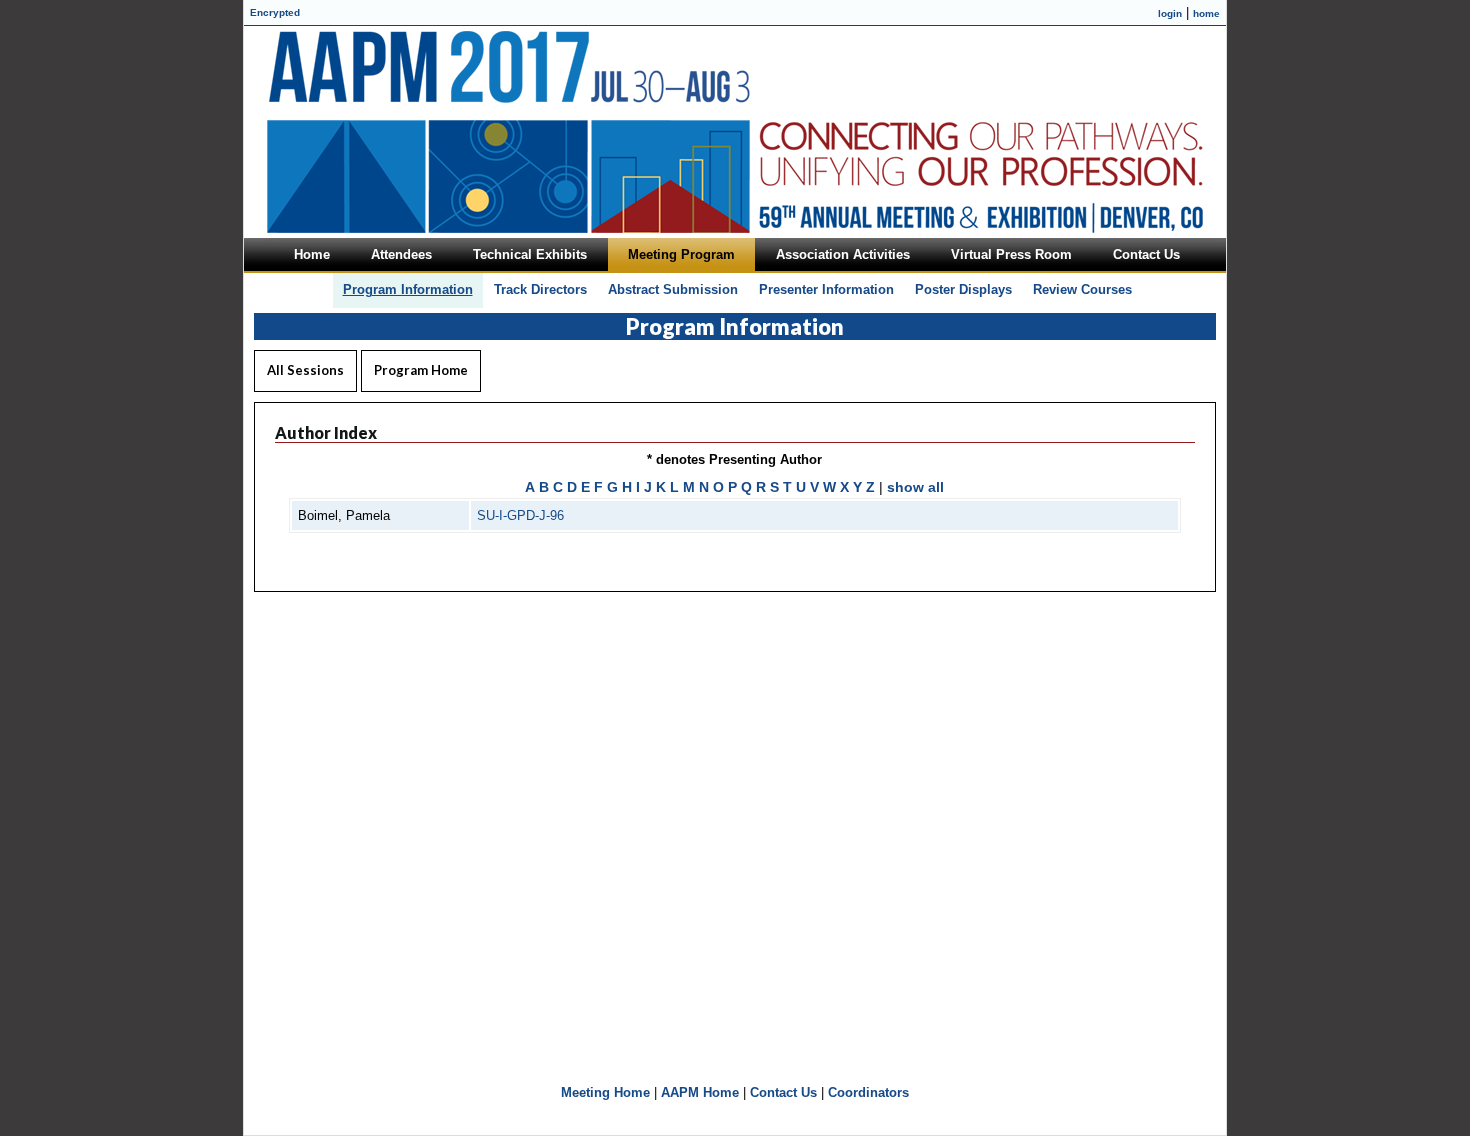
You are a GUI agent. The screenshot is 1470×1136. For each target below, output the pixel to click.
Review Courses (1082, 289)
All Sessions (305, 370)
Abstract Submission (673, 289)
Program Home (421, 370)
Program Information (408, 289)
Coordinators (868, 1092)
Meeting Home (605, 1092)
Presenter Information (826, 289)
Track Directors (540, 289)
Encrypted (275, 12)
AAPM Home (700, 1092)
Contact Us (783, 1092)
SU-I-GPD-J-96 (520, 515)
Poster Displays (963, 289)
